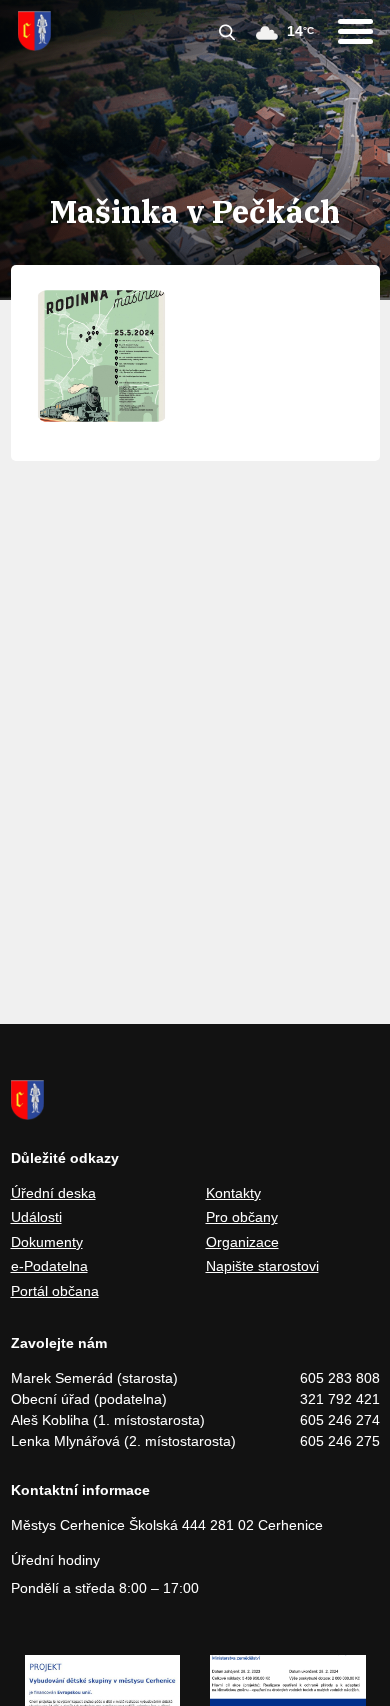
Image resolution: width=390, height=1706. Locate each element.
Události (36, 1217)
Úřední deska (53, 1193)
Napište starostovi (262, 1266)
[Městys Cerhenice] (34, 31)
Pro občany (242, 1217)
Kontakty (233, 1193)
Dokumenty (47, 1242)
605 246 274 (340, 1420)
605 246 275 (340, 1441)
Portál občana (55, 1291)
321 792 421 (340, 1399)
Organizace (242, 1242)
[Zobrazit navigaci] (355, 31)
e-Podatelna (49, 1266)
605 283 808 (340, 1378)
